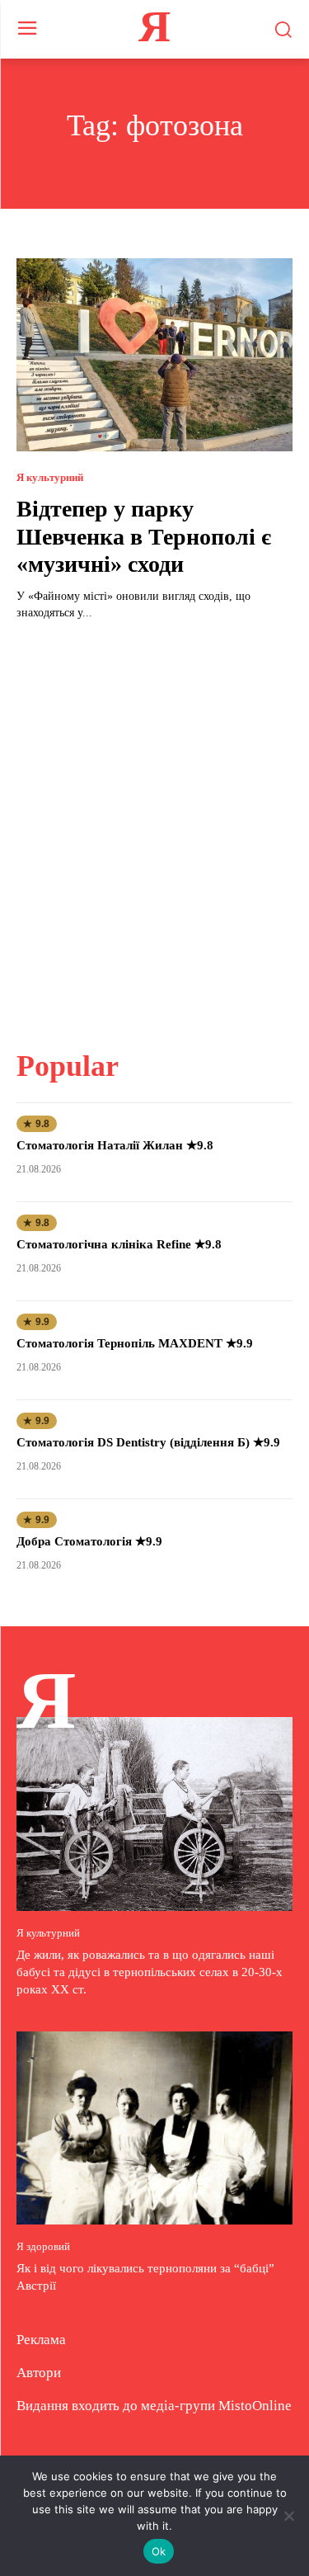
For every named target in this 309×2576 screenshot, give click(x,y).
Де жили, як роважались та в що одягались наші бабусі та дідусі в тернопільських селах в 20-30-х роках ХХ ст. (150, 1972)
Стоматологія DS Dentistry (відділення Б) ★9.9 (148, 1442)
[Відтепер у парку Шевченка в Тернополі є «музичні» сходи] (154, 355)
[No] (288, 2516)
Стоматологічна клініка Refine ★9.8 (119, 1244)
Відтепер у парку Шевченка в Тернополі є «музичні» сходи (144, 536)
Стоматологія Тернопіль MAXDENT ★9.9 (135, 1343)
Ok (159, 2551)
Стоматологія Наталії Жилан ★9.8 (115, 1145)
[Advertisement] (154, 825)
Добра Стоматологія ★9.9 (89, 1541)
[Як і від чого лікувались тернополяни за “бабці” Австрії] (154, 2128)
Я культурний (50, 477)
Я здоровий (43, 2246)
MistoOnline (255, 2406)
